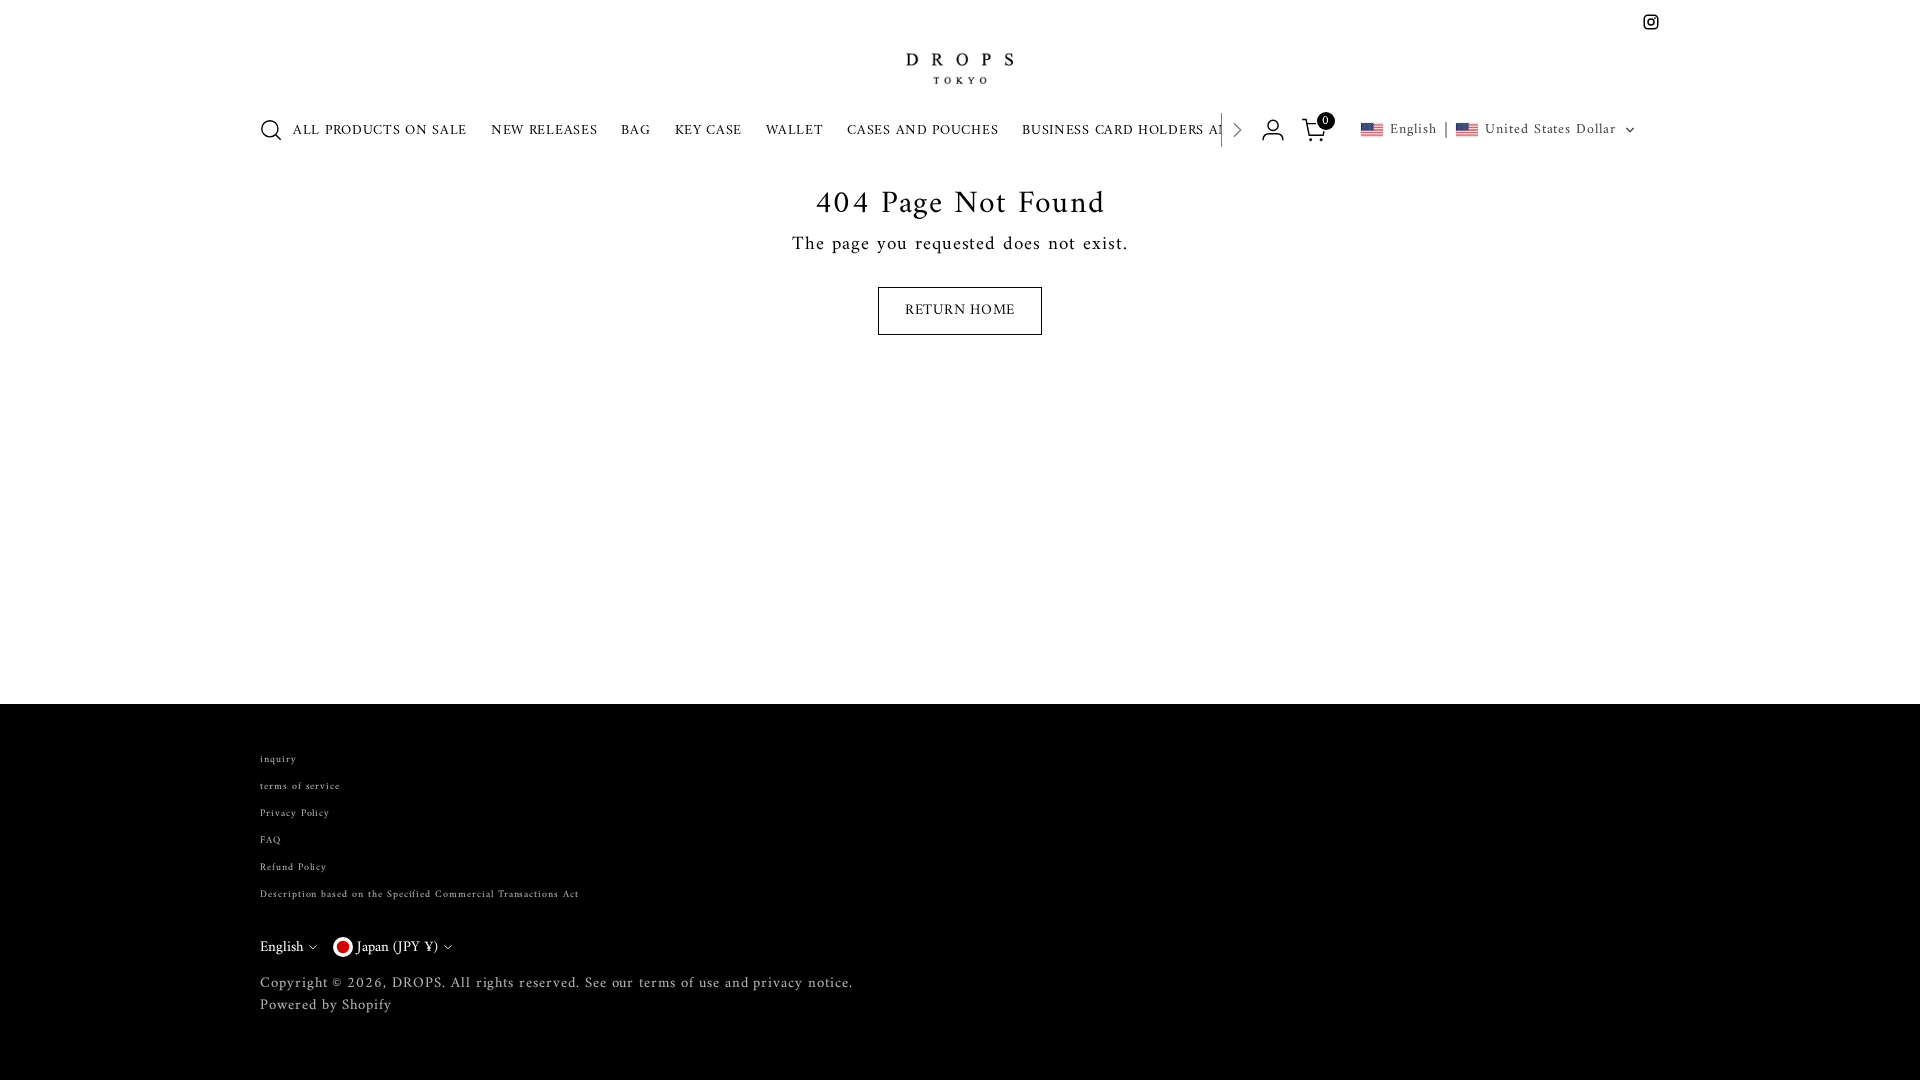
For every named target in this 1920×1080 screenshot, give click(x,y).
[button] (1498, 130)
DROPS (417, 983)
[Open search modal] (271, 130)
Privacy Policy (295, 813)
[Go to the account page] (1273, 130)
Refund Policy (293, 867)
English (281, 947)
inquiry (278, 759)
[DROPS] (960, 66)
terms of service (300, 786)
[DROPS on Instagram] (1651, 22)
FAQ (270, 840)
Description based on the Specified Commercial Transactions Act (419, 894)
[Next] (1237, 130)
